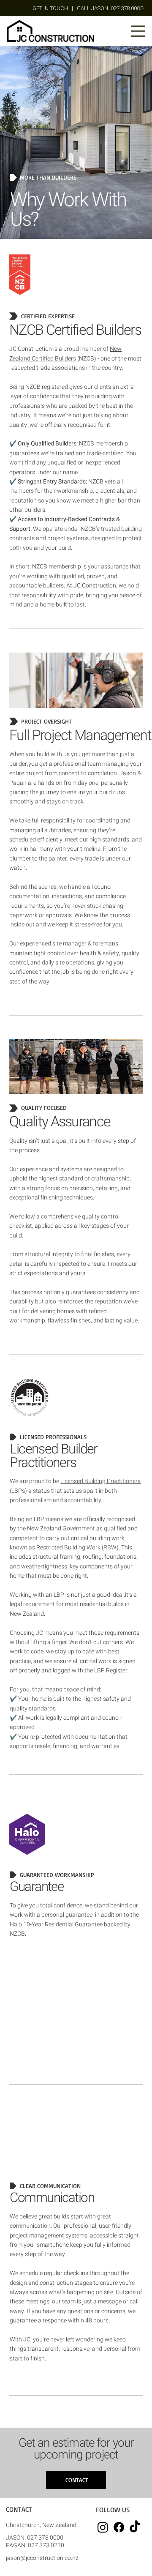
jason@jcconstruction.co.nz (42, 2558)
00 (110, 8)
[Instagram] (103, 2527)
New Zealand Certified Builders (65, 354)
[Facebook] (119, 2527)
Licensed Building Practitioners (100, 1481)
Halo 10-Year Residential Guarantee (56, 1924)
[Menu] (138, 31)
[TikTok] (135, 2527)
